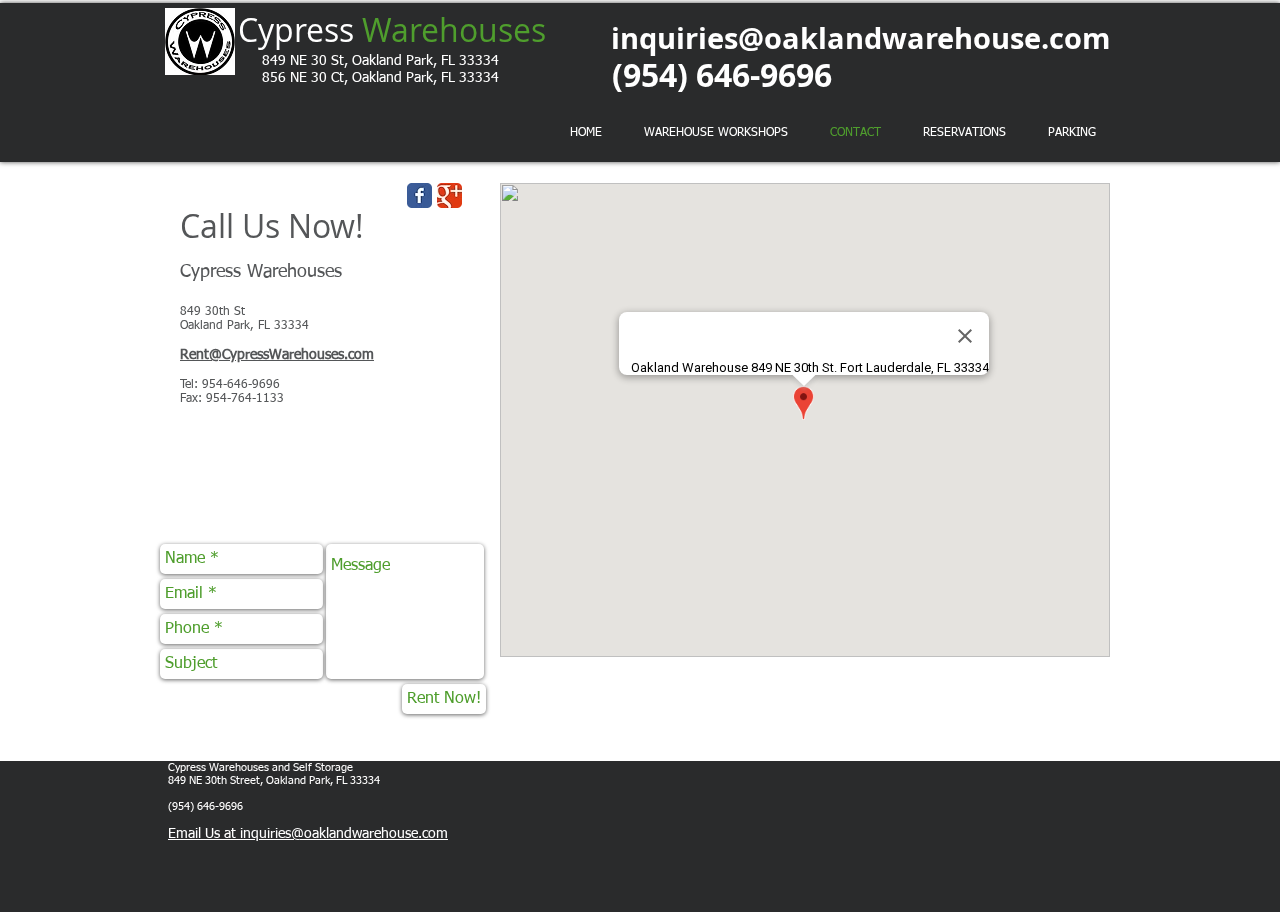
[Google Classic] (449, 195)
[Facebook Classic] (419, 195)
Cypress (392, 29)
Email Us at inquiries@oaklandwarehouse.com (308, 834)
